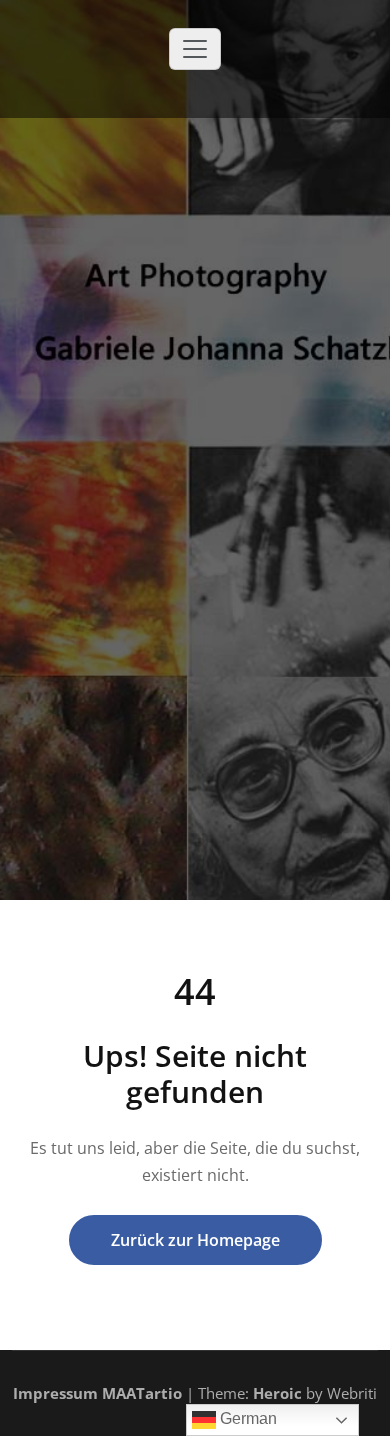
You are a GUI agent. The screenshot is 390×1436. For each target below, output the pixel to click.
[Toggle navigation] (195, 49)
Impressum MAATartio (97, 1393)
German (246, 1418)
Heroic (277, 1393)
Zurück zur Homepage (195, 1240)
